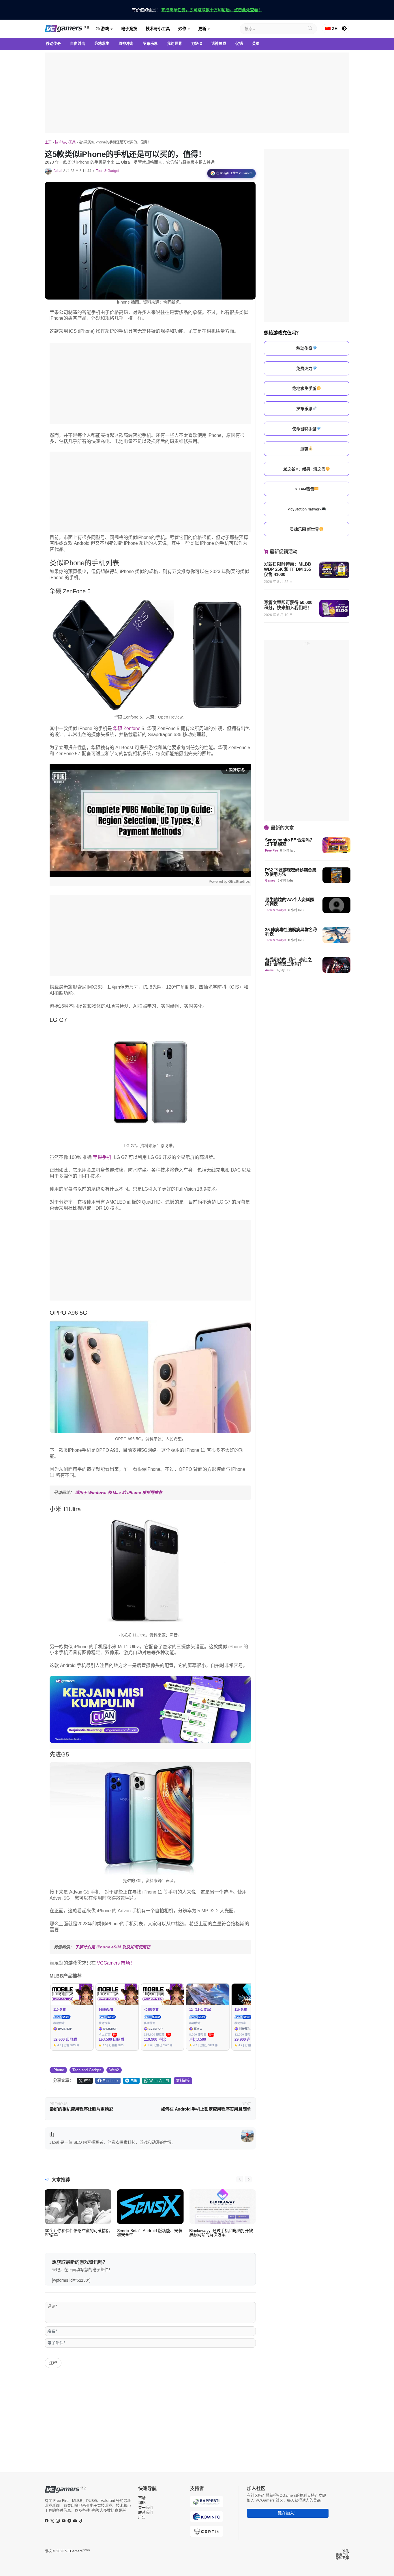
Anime (269, 970)
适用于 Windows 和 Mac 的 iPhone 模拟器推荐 (119, 1492)
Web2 (114, 2070)
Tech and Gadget (87, 2070)
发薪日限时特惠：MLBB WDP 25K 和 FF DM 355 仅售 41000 (288, 569)
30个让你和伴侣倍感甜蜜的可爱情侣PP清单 (77, 2233)
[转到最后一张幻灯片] (240, 2179)
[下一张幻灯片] (248, 2179)
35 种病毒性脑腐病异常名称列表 (291, 932)
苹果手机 (102, 1157)
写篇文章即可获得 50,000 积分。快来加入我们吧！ (288, 605)
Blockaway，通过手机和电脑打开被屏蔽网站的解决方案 (221, 2233)
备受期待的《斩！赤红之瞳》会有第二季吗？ (288, 962)
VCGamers (77, 2551)
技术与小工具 (158, 29)
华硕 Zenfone (127, 728)
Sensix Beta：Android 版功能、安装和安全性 (150, 2233)
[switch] (344, 29)
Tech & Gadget (108, 171)
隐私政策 (342, 2558)
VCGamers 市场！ (116, 1963)
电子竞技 (129, 29)
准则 (346, 2551)
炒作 (182, 29)
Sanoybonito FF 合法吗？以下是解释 (289, 842)
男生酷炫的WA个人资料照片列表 (290, 902)
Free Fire (272, 850)
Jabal (58, 171)
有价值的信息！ (197, 10)
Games (270, 880)
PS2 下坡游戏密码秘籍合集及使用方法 (291, 872)
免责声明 (342, 2555)
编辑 (142, 2503)
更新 (202, 29)
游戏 (104, 29)
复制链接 (183, 2081)
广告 (142, 2517)
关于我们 (146, 2507)
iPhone (58, 2070)
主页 (48, 142)
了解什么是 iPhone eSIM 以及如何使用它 (113, 1947)
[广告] (197, 93)
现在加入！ (288, 2513)
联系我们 (146, 2512)
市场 (142, 2498)
